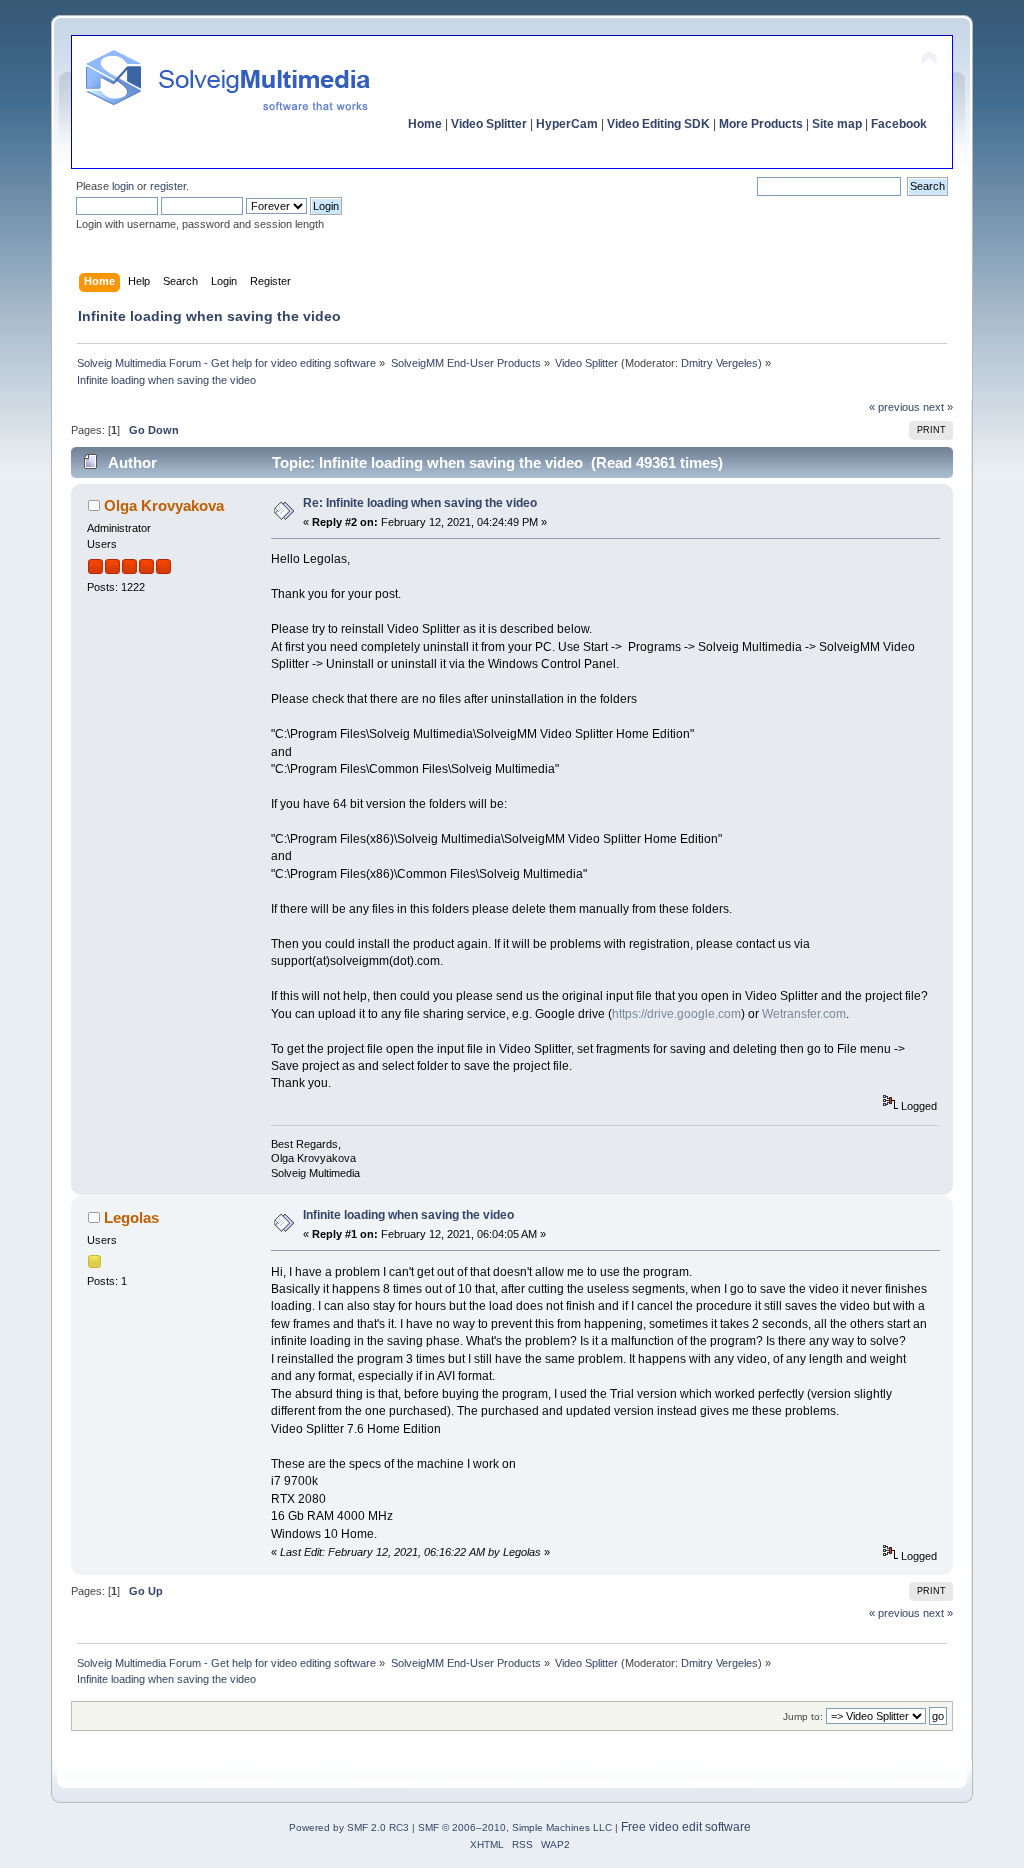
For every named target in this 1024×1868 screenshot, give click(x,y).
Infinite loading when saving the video (408, 1215)
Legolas (131, 1217)
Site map (837, 124)
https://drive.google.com (676, 1014)
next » (938, 407)
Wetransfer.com (804, 1014)
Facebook (899, 124)
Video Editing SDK (658, 124)
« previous (894, 407)
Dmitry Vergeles (719, 363)
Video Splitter (489, 124)
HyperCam (567, 124)
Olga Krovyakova (164, 505)
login (123, 186)
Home (425, 124)
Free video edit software (686, 1827)
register (168, 186)
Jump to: (803, 1716)
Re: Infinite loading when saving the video (420, 503)
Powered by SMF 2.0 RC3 (349, 1827)
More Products (761, 124)
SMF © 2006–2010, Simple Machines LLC (515, 1827)
